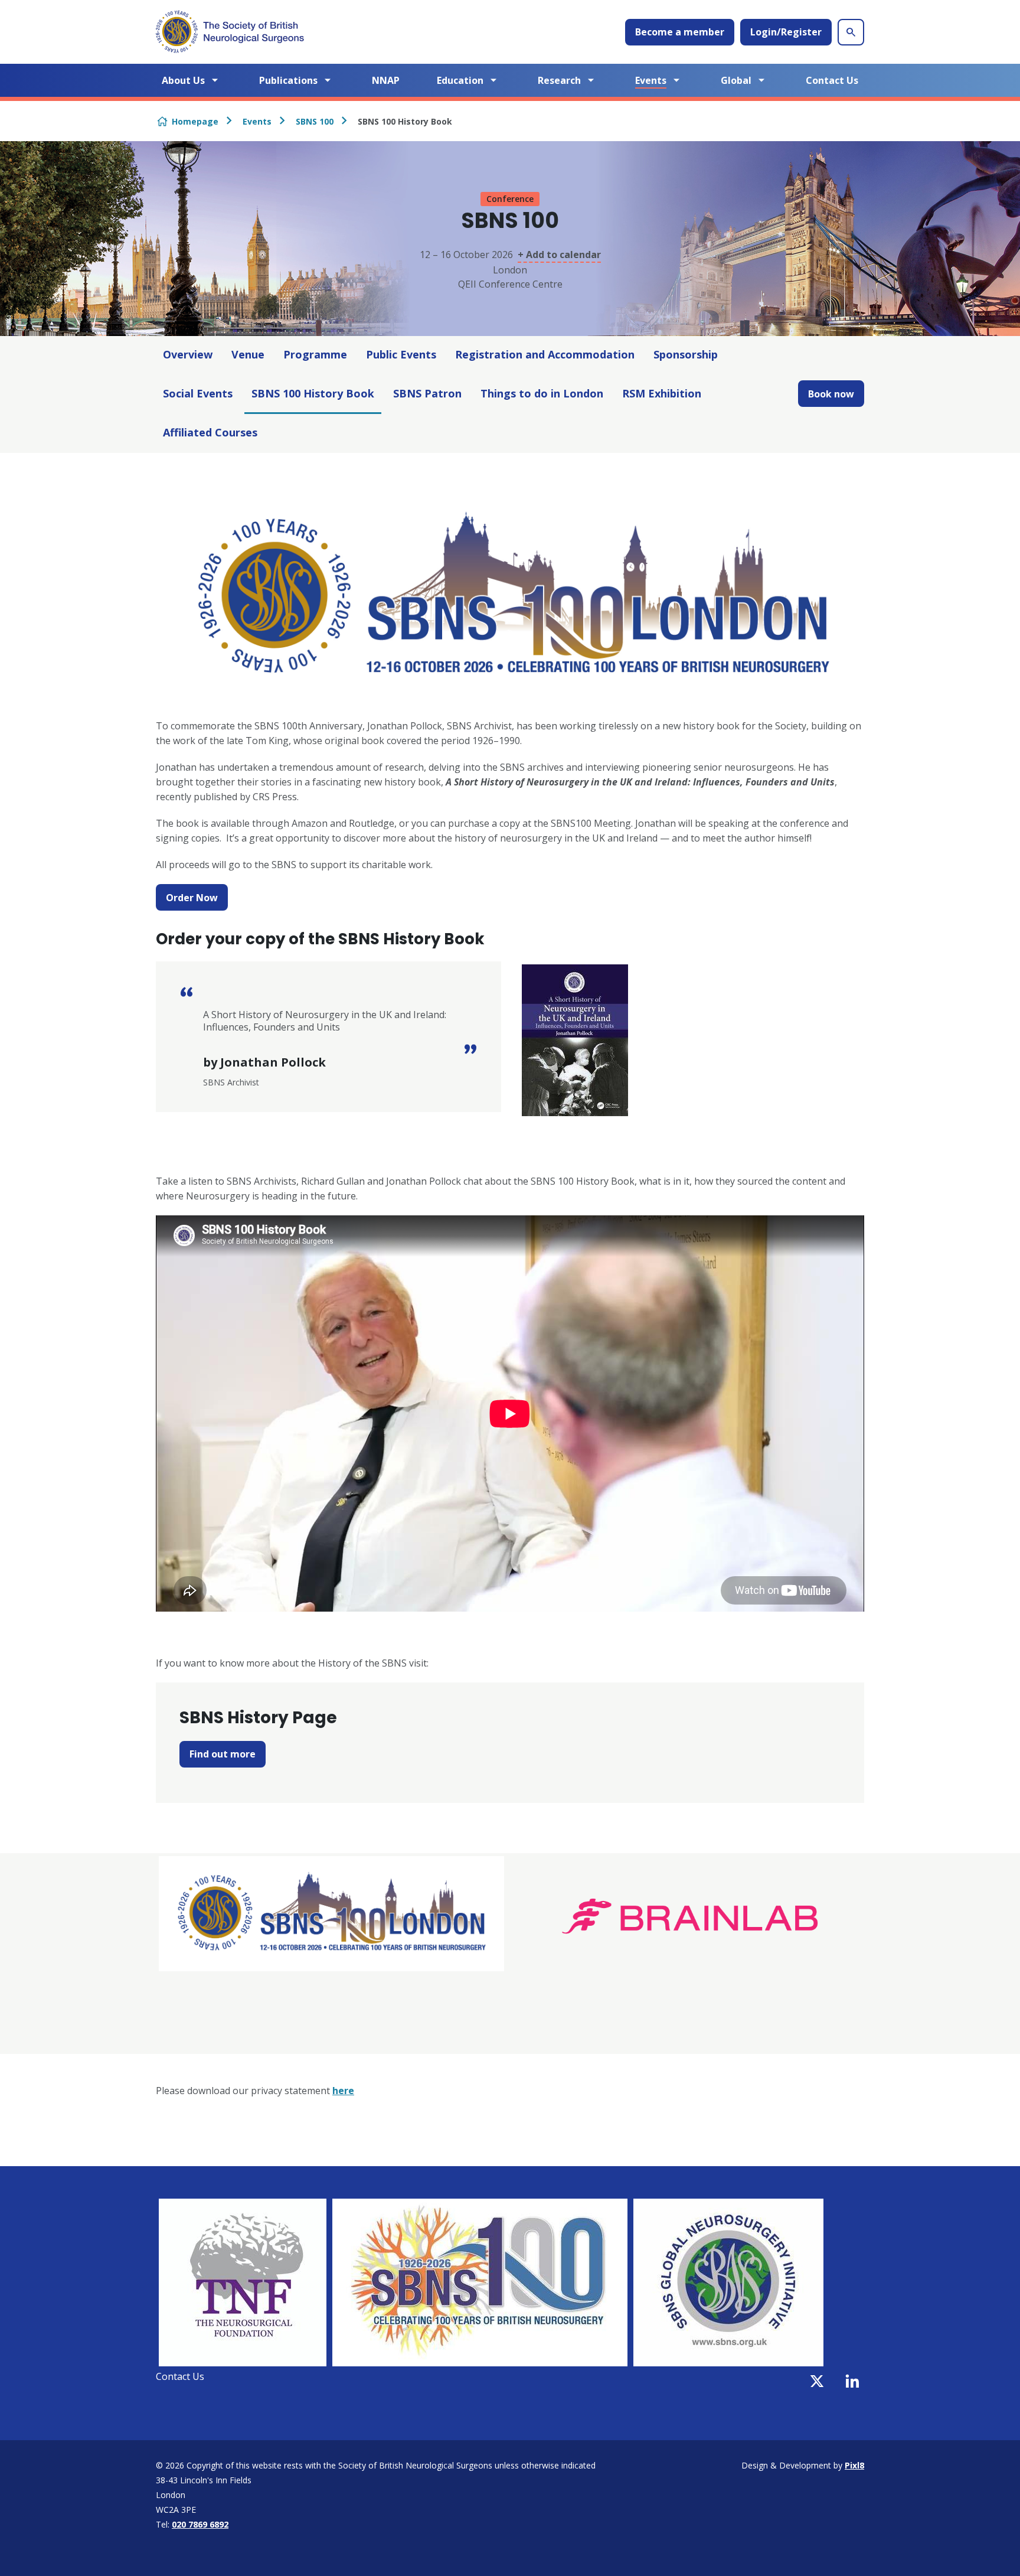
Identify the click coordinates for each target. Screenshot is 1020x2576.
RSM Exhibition (662, 393)
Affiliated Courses (210, 432)
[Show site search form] (851, 32)
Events (651, 80)
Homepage (195, 121)
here (343, 2091)
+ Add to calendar (559, 255)
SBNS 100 (315, 121)
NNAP (386, 80)
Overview (188, 354)
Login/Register (786, 32)
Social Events (198, 393)
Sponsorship (686, 354)
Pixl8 (854, 2465)
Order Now (192, 898)
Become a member (680, 32)
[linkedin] (852, 2381)
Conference (510, 199)
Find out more (223, 1754)
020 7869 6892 (200, 2524)
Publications (288, 80)
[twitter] (817, 2381)
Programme (315, 354)
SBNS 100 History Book (313, 393)
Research (559, 80)
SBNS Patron (427, 393)
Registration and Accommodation (545, 354)
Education (460, 80)
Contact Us (832, 80)
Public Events (401, 354)
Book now (831, 394)
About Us (183, 80)
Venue (248, 354)
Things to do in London (542, 393)
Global (736, 80)
